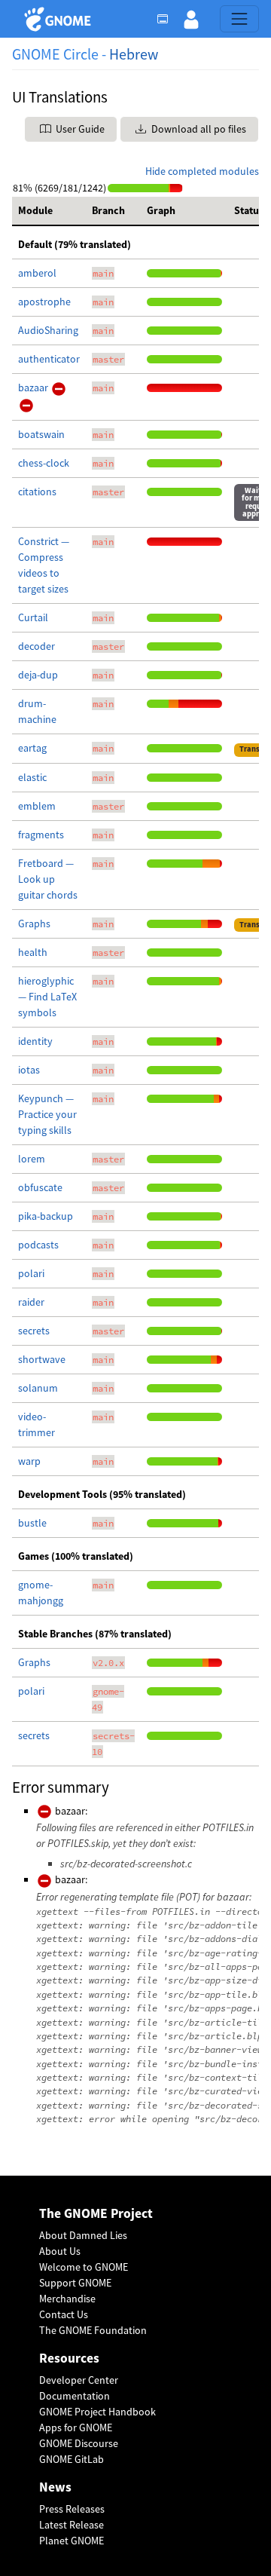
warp (29, 1461)
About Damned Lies (83, 2235)
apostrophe (44, 302)
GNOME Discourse (79, 2443)
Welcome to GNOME (84, 2267)
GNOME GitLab (72, 2459)
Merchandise (67, 2299)
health (33, 952)
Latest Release (72, 2525)
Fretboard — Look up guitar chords (48, 879)
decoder (37, 646)
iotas (29, 1070)
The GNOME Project (96, 2214)
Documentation (75, 2396)
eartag (32, 748)
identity (35, 1041)
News (55, 2487)
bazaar (34, 387)
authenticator (49, 359)
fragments (41, 835)
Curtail (33, 617)
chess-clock (44, 463)
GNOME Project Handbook (97, 2412)
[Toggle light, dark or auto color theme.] (167, 19)
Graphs (34, 924)
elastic (32, 777)
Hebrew (134, 54)
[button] (191, 19)
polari (31, 1273)
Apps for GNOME (76, 2427)
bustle (32, 1523)
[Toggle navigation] (239, 19)
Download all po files (198, 129)
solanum (38, 1388)
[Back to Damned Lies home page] (60, 19)
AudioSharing (48, 330)
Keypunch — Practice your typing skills (47, 1114)
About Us (60, 2251)
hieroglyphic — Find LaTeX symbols (47, 997)
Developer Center (79, 2380)
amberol (37, 273)
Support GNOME (75, 2283)
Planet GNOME (72, 2541)
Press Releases (72, 2509)
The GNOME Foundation (93, 2330)
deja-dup (38, 675)
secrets (34, 1331)
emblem (37, 806)
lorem (32, 1159)
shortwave (42, 1359)
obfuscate (40, 1187)
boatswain (41, 434)
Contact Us (64, 2314)
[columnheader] (49, 211)
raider (31, 1302)
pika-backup (46, 1216)
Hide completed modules (202, 171)
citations (37, 492)
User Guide (79, 129)
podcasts (38, 1245)
